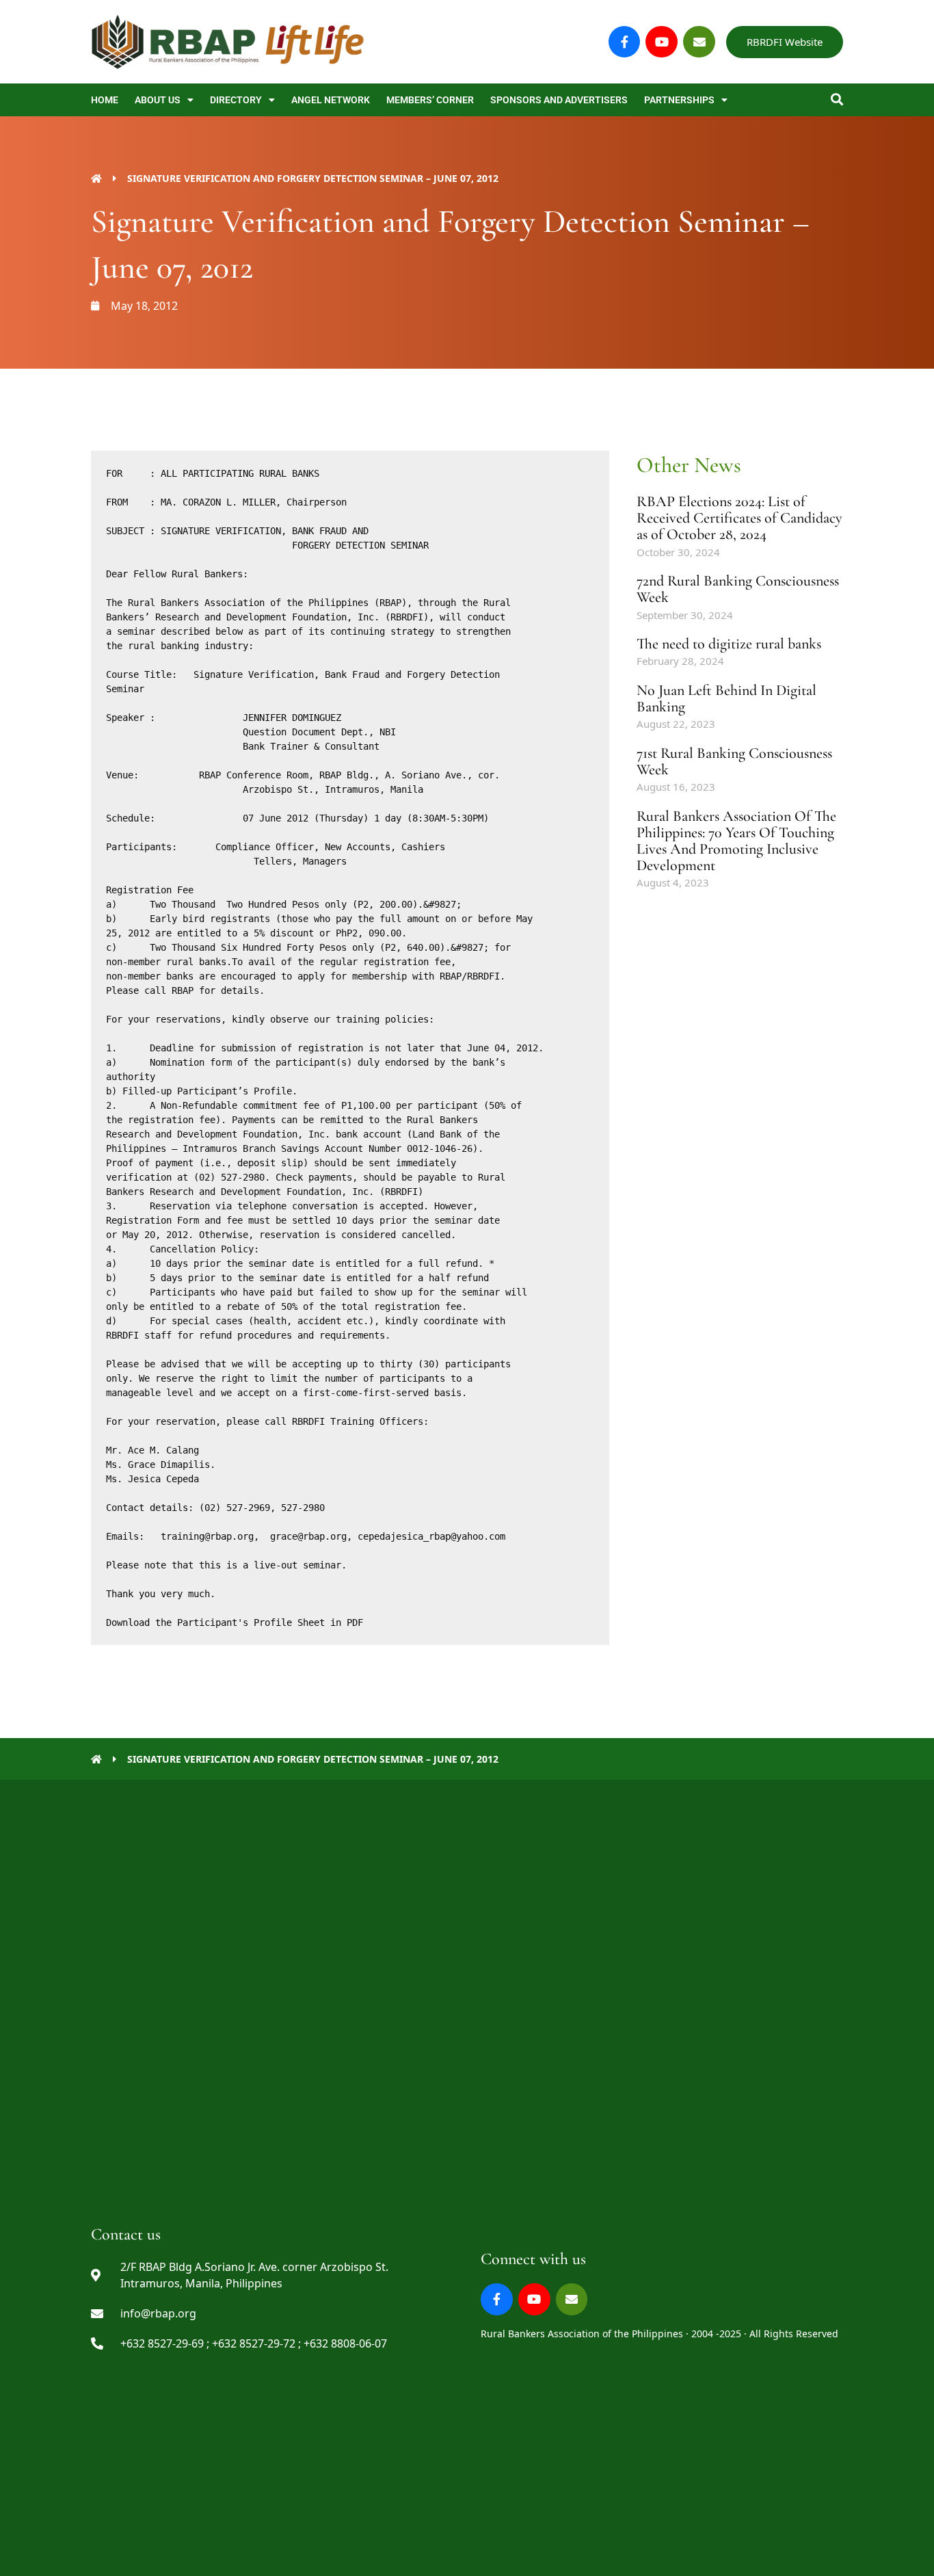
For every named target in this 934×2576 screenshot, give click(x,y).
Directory (236, 100)
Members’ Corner (430, 100)
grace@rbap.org (308, 1536)
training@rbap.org (207, 1536)
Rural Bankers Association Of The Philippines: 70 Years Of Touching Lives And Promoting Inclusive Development (736, 841)
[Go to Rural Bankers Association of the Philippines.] (96, 178)
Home (105, 100)
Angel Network (331, 100)
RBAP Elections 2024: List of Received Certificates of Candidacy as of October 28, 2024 (739, 518)
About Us (158, 100)
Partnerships (679, 100)
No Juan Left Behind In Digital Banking (726, 698)
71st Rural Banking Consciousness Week (734, 761)
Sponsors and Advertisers (559, 100)
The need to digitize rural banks (729, 644)
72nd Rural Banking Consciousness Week (738, 589)
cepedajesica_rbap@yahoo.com (431, 1536)
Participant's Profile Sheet (251, 1622)
